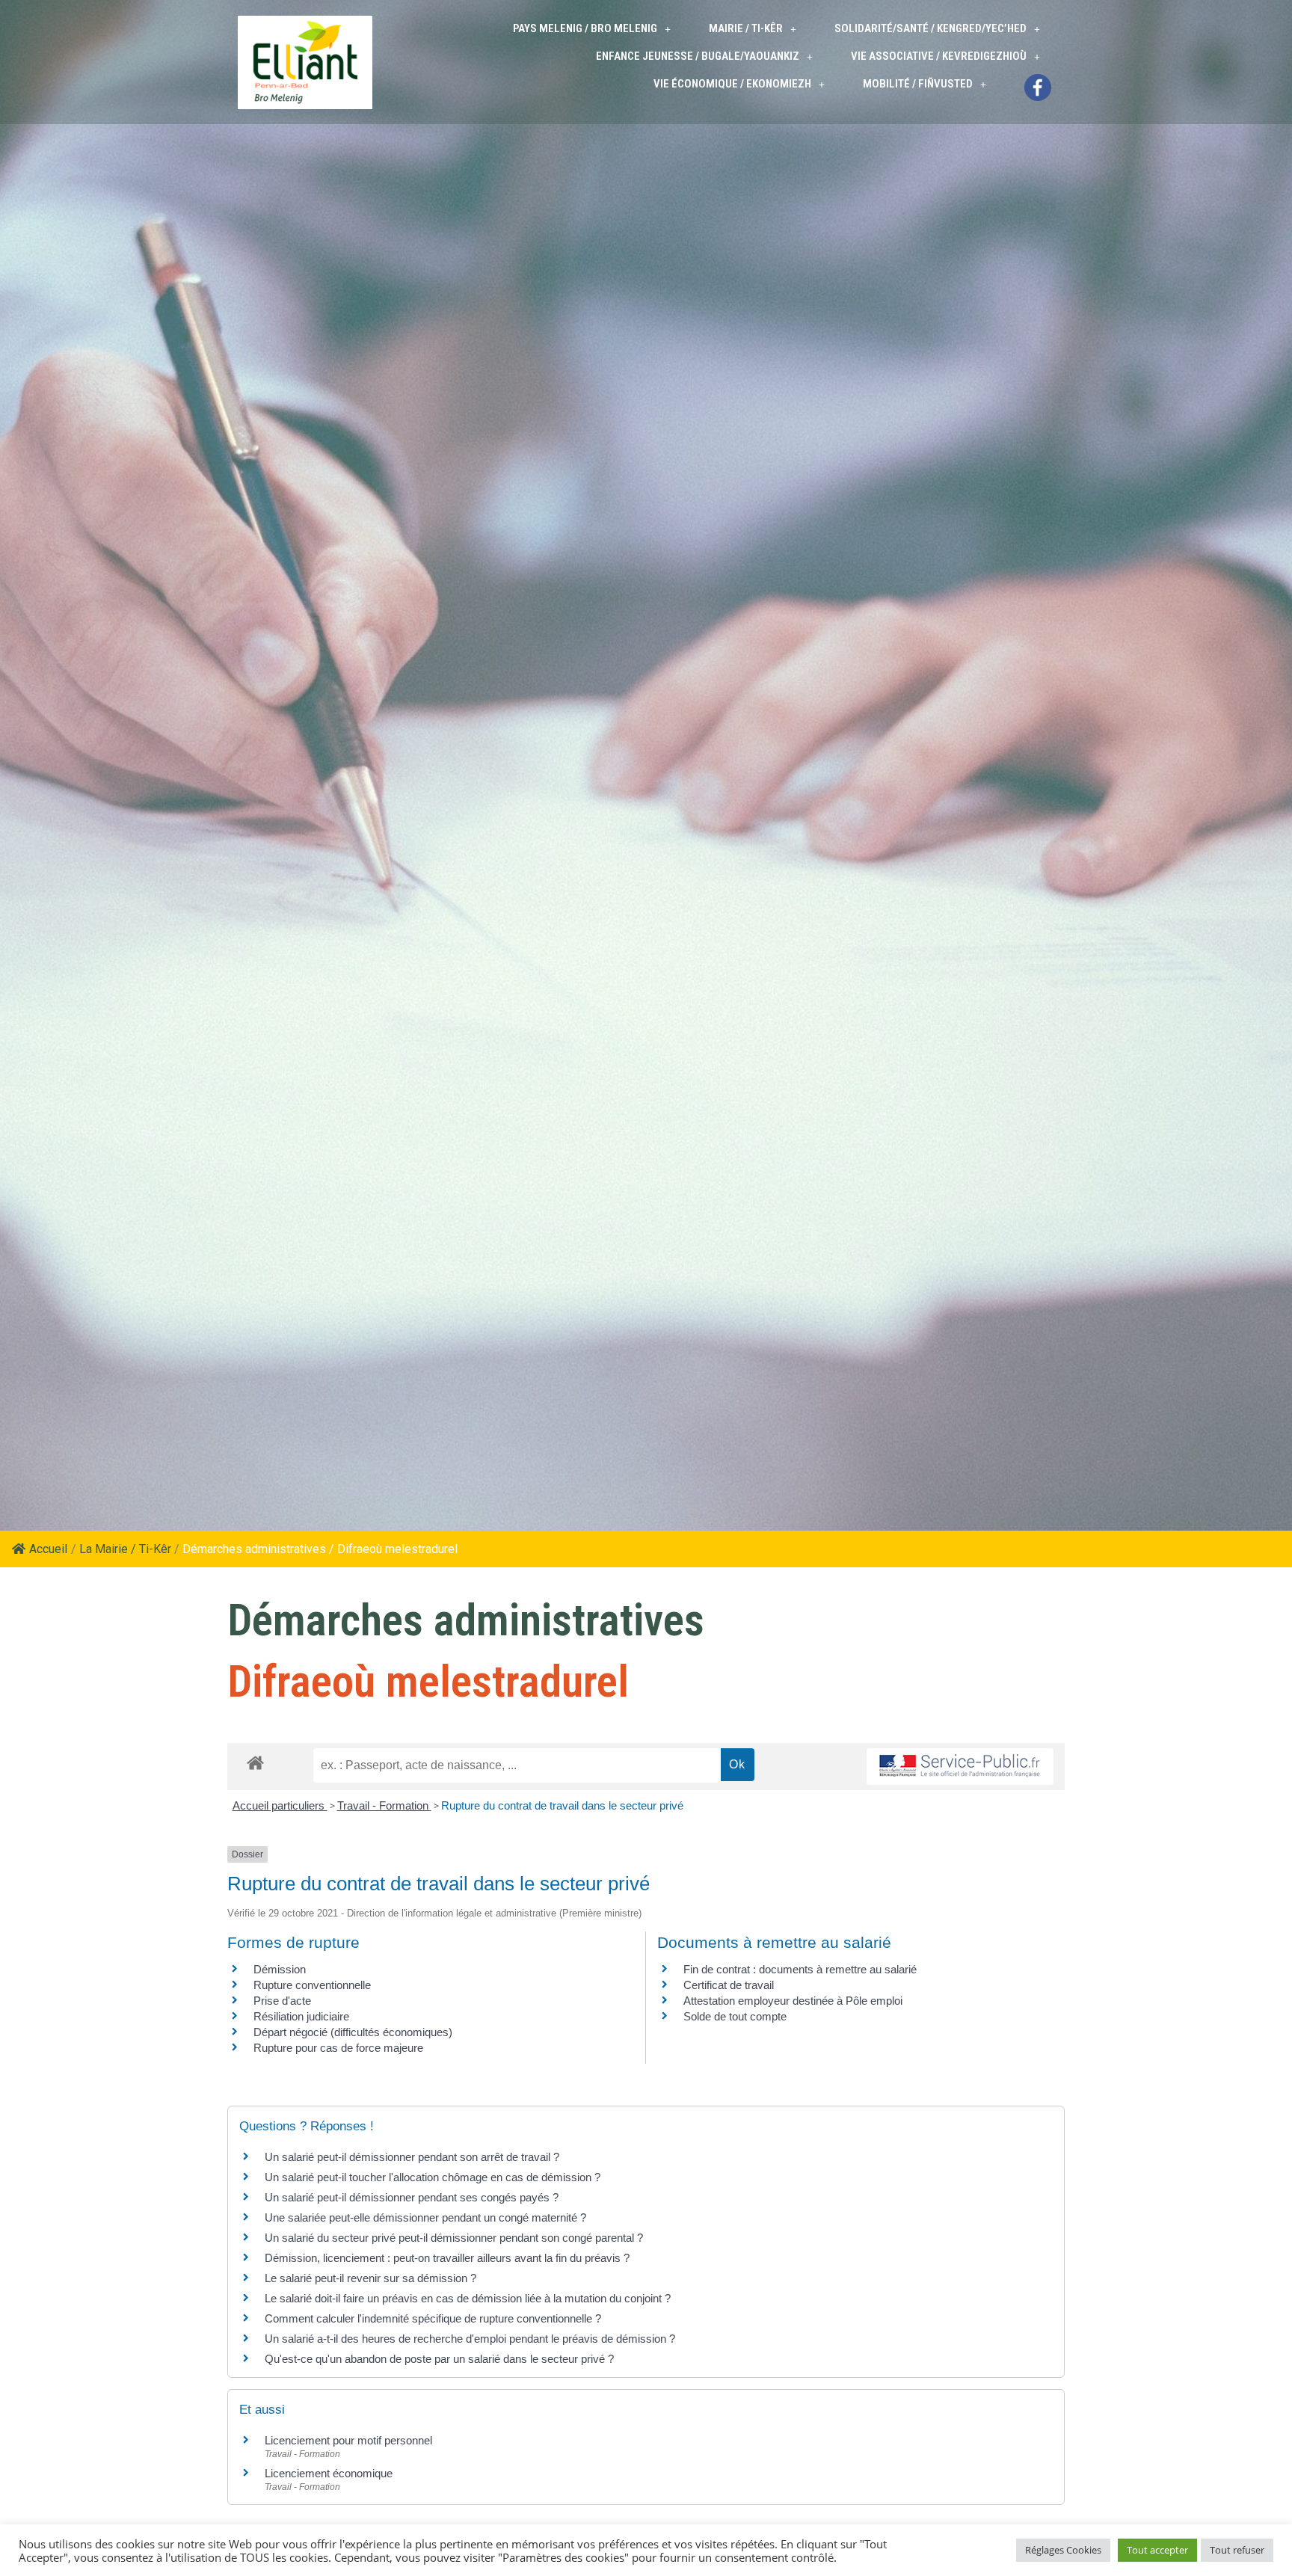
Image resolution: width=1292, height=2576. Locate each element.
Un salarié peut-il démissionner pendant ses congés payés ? (412, 2197)
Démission (280, 1969)
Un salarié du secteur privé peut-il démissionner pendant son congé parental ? (454, 2238)
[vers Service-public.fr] (960, 1767)
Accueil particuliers (280, 1805)
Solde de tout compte (735, 2016)
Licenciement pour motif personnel (348, 2440)
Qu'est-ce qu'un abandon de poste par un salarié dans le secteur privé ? (439, 2359)
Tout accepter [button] (1157, 2550)
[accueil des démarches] (255, 1762)
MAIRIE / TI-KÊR (746, 28)
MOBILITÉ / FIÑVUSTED (918, 84)
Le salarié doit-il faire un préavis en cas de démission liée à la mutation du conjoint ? (468, 2298)
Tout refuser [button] (1237, 2550)
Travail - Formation (384, 1805)
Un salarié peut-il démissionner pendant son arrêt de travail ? (412, 2157)
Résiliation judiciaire (301, 2016)
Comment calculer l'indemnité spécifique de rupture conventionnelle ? (433, 2318)
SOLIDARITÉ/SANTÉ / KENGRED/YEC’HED (930, 28)
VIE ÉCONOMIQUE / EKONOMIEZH (732, 84)
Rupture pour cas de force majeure (338, 2048)
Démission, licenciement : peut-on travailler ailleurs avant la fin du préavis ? (447, 2258)
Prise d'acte (282, 2001)
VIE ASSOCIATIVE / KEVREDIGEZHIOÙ (939, 56)
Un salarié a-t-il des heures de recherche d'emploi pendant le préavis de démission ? (470, 2339)
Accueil (48, 1549)
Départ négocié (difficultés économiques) (353, 2032)
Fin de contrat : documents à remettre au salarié (800, 1969)
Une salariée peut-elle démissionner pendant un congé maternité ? (425, 2217)
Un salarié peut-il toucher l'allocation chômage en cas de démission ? (433, 2177)
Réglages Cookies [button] (1063, 2550)
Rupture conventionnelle (312, 1985)
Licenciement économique (329, 2473)
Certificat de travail (729, 1985)
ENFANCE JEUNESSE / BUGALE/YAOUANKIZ (698, 56)
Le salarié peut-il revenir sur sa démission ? (370, 2278)
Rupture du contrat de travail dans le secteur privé (562, 1805)
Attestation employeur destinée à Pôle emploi (793, 2001)
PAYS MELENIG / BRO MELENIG (585, 28)
